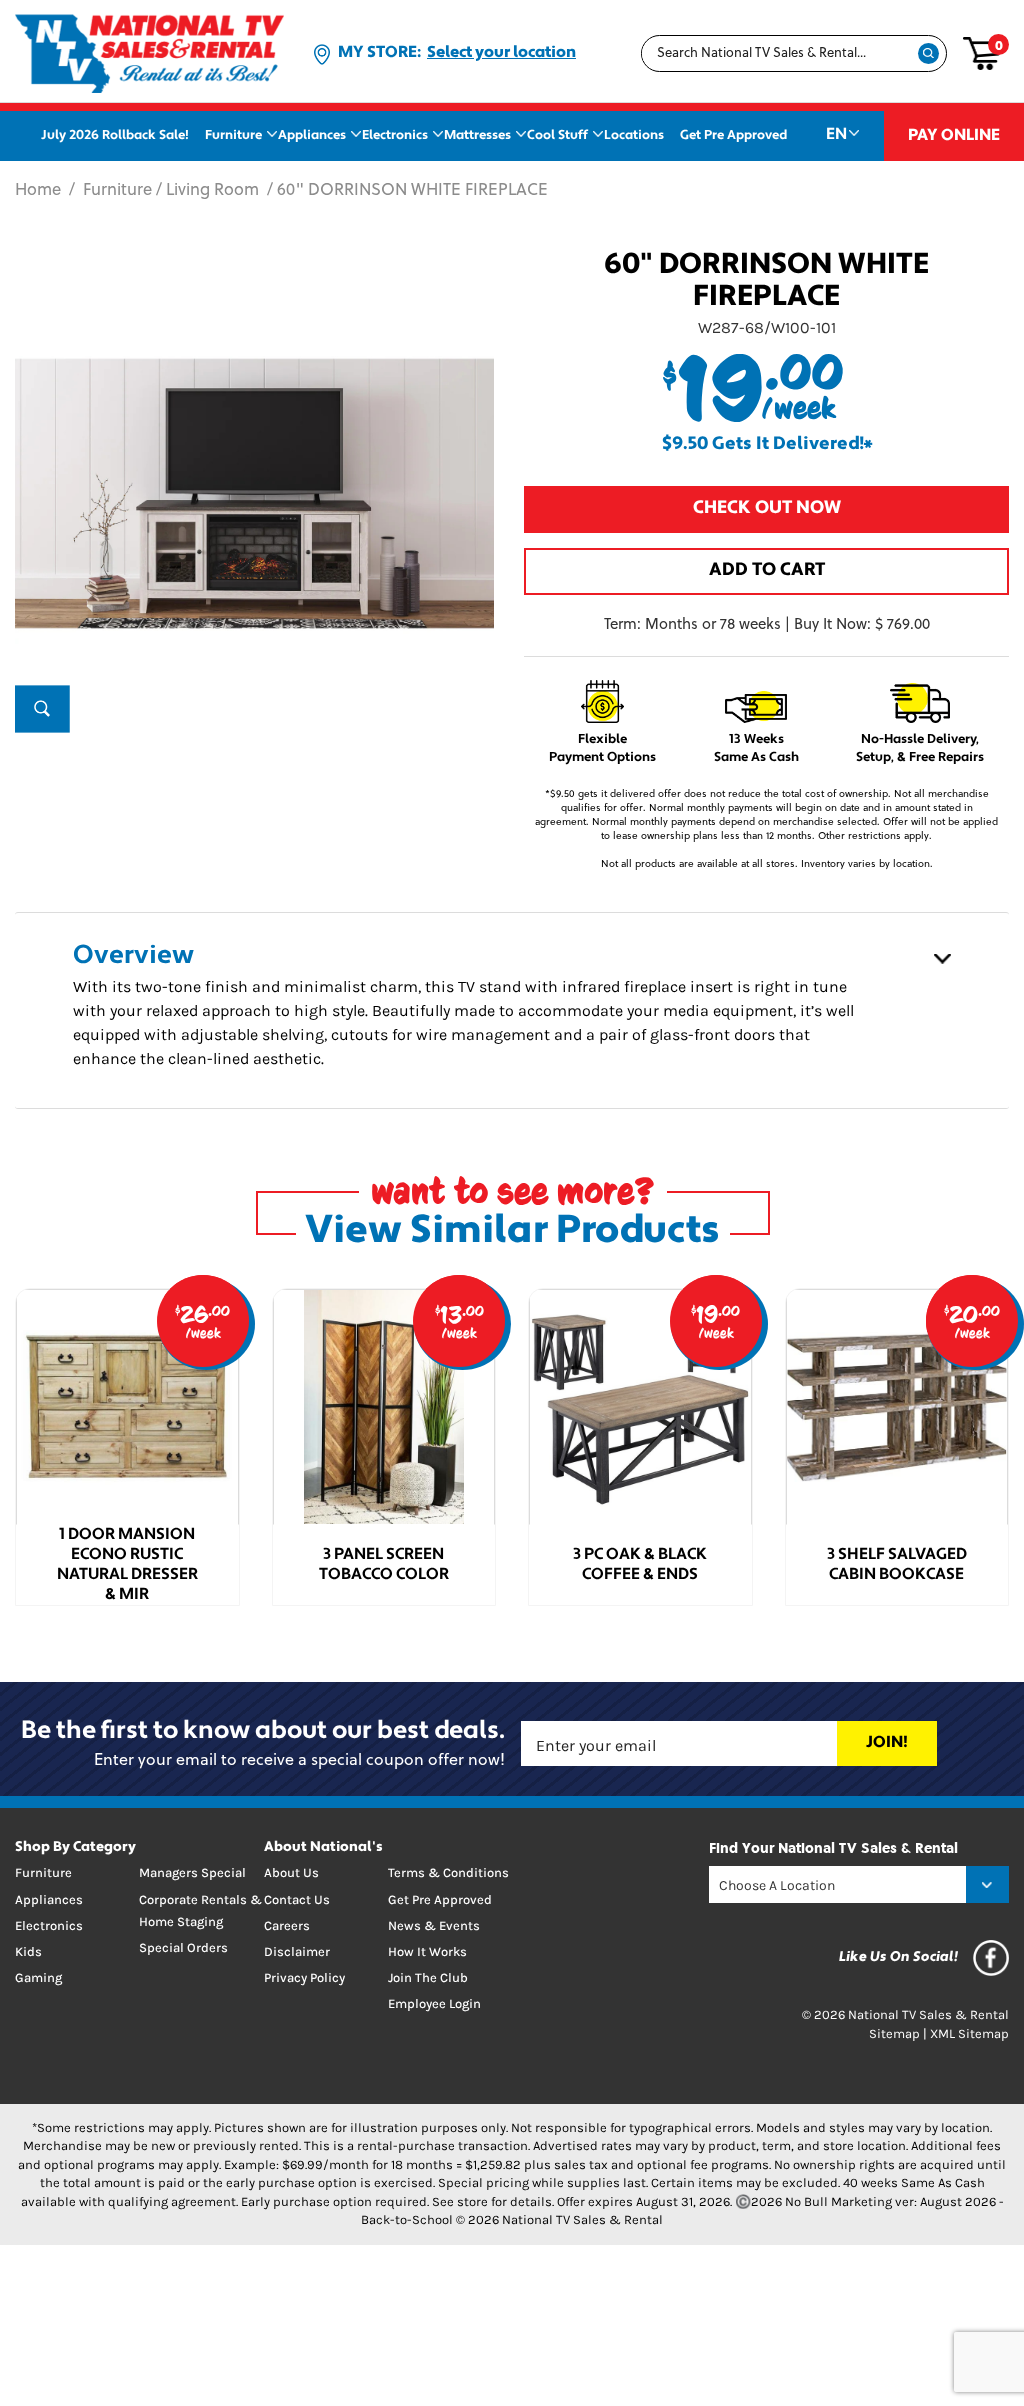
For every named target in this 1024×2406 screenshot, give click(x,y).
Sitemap (894, 2033)
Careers (287, 1925)
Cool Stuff (557, 135)
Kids (28, 1951)
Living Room (212, 191)
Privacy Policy (304, 1977)
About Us (291, 1872)
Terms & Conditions (448, 1872)
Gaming (38, 1977)
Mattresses (477, 135)
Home (38, 191)
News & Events (434, 1925)
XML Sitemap (969, 2033)
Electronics (395, 135)
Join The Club (428, 1977)
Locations (634, 135)
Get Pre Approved (733, 135)
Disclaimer (297, 1951)
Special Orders (183, 1947)
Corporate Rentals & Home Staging (200, 1910)
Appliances (312, 135)
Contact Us (297, 1899)
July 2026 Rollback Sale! (115, 135)
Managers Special (192, 1872)
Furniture (233, 135)
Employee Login (434, 2003)
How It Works (427, 1951)
